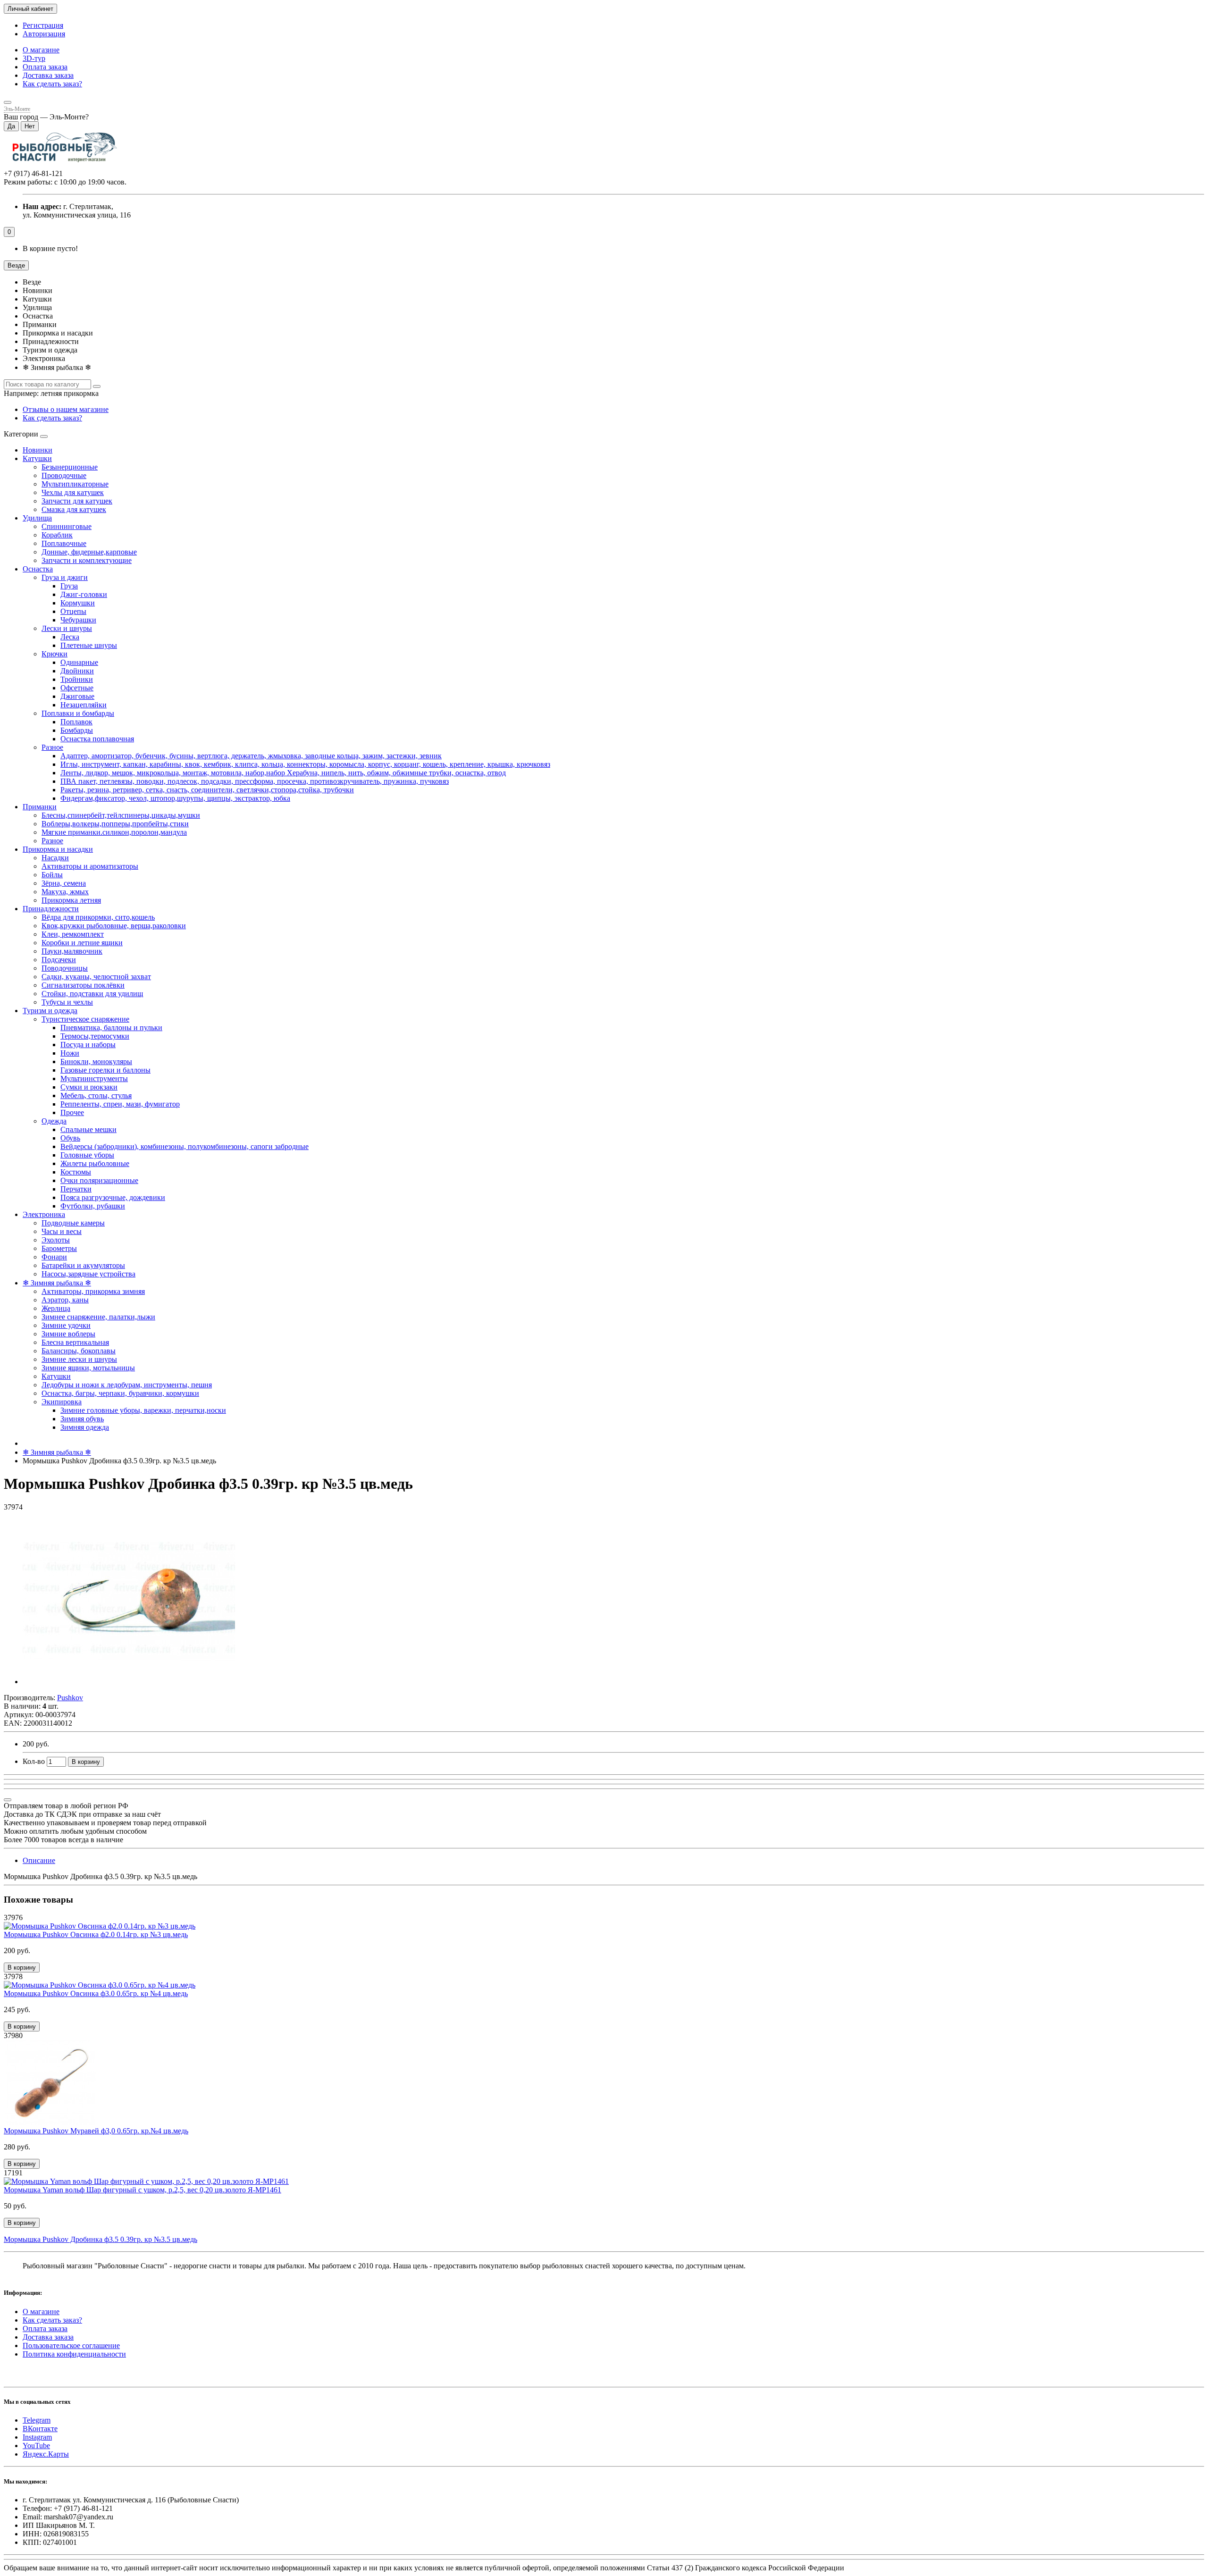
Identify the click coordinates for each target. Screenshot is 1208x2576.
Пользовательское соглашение (71, 2345)
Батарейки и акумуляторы (83, 1265)
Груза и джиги (65, 577)
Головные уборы (87, 1155)
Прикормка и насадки (58, 849)
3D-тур (34, 58)
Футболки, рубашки (93, 1206)
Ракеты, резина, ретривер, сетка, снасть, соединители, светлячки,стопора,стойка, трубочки (207, 790)
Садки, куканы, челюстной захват (96, 977)
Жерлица (56, 1308)
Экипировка (62, 1402)
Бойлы (52, 875)
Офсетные (77, 688)
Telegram (37, 2420)
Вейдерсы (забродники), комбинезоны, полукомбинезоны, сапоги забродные (185, 1146)
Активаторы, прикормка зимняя (93, 1291)
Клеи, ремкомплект (73, 934)
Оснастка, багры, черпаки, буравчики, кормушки (120, 1393)
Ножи (70, 1053)
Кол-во (34, 1761)
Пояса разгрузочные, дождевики (113, 1197)
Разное (52, 747)
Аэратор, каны (65, 1300)
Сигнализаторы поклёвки (83, 985)
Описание (39, 1860)
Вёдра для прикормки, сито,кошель (98, 917)
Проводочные (64, 475)
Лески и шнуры (67, 628)
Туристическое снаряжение (85, 1019)
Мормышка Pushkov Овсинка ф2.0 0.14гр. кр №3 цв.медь (96, 1934)
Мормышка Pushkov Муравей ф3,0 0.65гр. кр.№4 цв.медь (96, 2131)
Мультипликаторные (75, 484)
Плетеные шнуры (89, 645)
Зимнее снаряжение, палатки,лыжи (98, 1317)
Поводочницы (65, 968)
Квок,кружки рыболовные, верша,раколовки (114, 926)
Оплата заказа (45, 67)
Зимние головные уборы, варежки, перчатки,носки (143, 1410)
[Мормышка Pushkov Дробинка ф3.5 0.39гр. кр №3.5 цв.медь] (129, 1682)
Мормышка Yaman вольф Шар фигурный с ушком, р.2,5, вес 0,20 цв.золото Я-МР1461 (143, 2190)
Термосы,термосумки (95, 1036)
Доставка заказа (48, 75)
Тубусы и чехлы (67, 1002)
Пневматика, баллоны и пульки (111, 1028)
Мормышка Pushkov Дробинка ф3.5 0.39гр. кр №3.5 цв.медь (101, 2239)
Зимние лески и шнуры (79, 1359)
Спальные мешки (88, 1129)
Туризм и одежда (50, 1011)
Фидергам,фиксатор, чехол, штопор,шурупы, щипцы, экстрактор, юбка (175, 798)
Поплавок (76, 722)
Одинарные (79, 662)
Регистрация (43, 25)
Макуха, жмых (65, 892)
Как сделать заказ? (52, 84)
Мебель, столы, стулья (96, 1095)
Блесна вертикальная (75, 1342)
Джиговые (77, 696)
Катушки (37, 458)
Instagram (37, 2437)
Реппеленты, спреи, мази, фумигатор (120, 1104)
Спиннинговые (67, 526)
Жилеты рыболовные (95, 1163)
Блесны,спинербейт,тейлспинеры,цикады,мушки (121, 815)
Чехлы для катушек (73, 492)
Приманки (40, 807)
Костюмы (76, 1172)
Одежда (54, 1121)
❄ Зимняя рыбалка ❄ (57, 1283)
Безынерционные (70, 467)
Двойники (77, 671)
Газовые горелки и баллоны (105, 1070)
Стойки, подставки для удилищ (92, 994)
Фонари (54, 1257)
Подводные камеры (73, 1223)
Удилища (37, 518)
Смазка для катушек (74, 509)
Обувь (70, 1138)
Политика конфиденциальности (74, 2354)
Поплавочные (64, 543)
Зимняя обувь (82, 1419)
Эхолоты (56, 1240)
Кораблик (57, 535)
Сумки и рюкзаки (89, 1087)
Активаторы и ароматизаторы (90, 866)
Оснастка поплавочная (97, 739)
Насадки (55, 858)
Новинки (38, 450)
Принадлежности (51, 909)
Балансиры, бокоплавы (79, 1351)
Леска (70, 637)
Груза (69, 586)
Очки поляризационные (99, 1180)
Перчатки (76, 1189)
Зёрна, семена (64, 883)
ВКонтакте (40, 2429)
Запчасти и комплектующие (87, 560)
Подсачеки (59, 960)
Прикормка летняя (71, 900)
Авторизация (44, 34)
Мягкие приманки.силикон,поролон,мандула (114, 832)
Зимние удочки (66, 1325)
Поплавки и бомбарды (78, 713)
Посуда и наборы (88, 1045)
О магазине (41, 50)
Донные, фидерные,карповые (89, 552)
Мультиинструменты (94, 1078)
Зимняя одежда (85, 1427)
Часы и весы (62, 1231)
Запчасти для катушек (77, 501)
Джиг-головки (84, 594)
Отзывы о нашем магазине (66, 409)
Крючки (55, 654)
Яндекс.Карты (46, 2454)
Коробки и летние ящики (82, 943)
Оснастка (38, 569)
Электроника (44, 1214)
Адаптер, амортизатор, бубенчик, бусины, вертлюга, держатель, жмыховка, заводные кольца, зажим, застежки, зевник (251, 756)
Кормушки (78, 603)
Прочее (72, 1112)
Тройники (77, 679)
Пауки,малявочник (72, 951)
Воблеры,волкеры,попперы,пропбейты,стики (115, 824)
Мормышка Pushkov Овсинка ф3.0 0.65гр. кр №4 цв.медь (96, 1993)
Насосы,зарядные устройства (88, 1274)
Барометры (59, 1248)
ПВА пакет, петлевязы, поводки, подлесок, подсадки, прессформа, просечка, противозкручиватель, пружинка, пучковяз (255, 781)
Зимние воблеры (68, 1334)
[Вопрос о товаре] (8, 1800)
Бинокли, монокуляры (96, 1061)
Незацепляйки (84, 705)
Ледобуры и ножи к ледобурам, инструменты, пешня (127, 1385)
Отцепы (73, 611)
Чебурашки (78, 620)
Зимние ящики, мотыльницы (88, 1368)
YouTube (36, 2446)
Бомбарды (77, 730)
